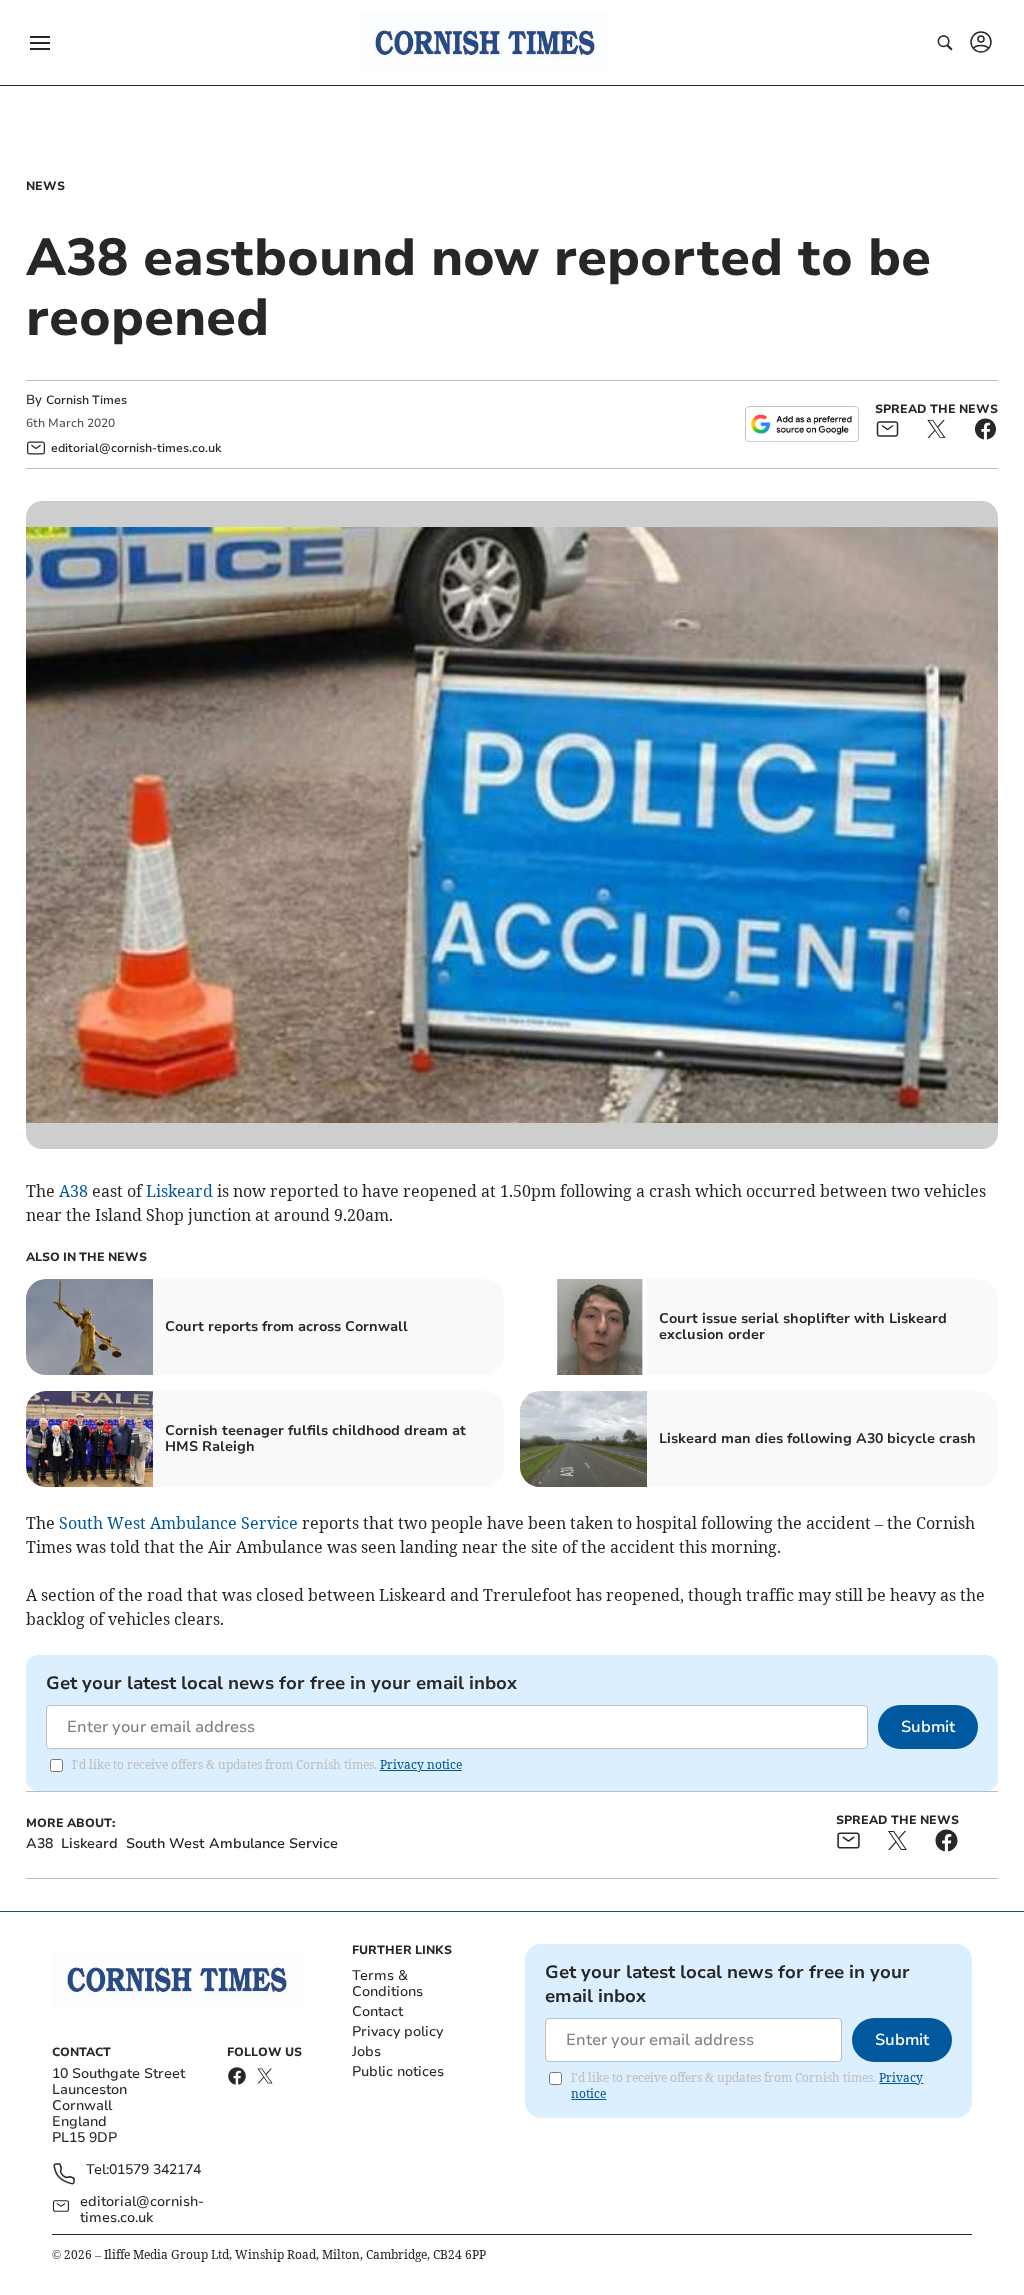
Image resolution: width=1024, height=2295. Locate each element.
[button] (40, 43)
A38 (73, 1191)
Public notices (398, 2071)
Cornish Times (86, 400)
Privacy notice (421, 1764)
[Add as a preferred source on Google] (802, 424)
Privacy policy (397, 2031)
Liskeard (179, 1191)
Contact (377, 2011)
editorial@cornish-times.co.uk (142, 2210)
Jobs (366, 2051)
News (45, 186)
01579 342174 (155, 2170)
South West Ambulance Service (178, 1523)
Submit (928, 1727)
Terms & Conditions (387, 1983)
